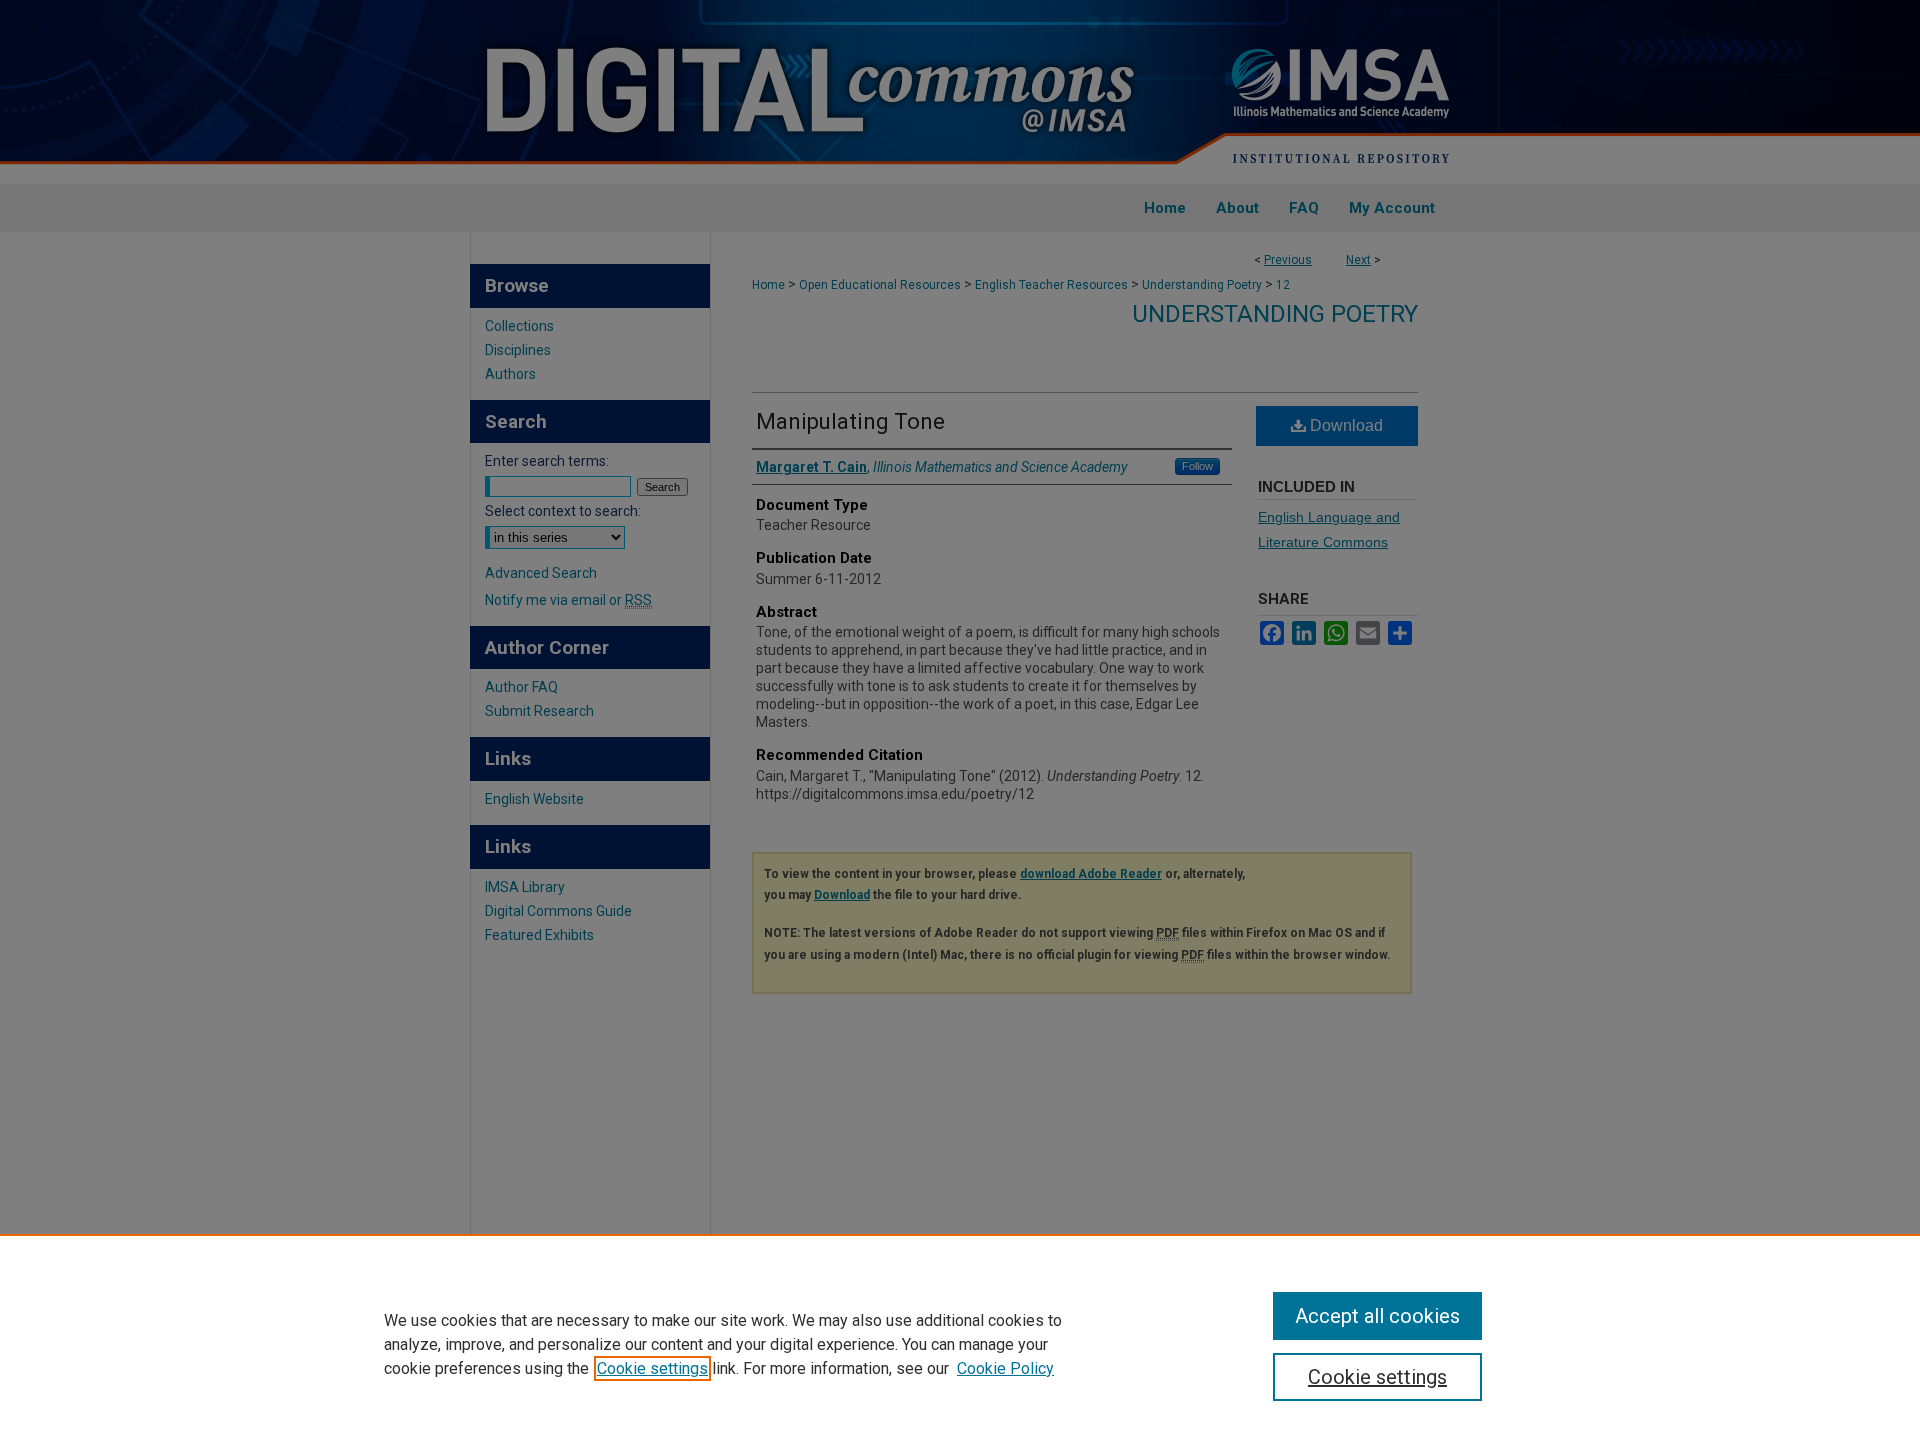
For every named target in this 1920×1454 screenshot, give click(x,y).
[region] (960, 1344)
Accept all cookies (1377, 1316)
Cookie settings (652, 1368)
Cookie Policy (1005, 1368)
